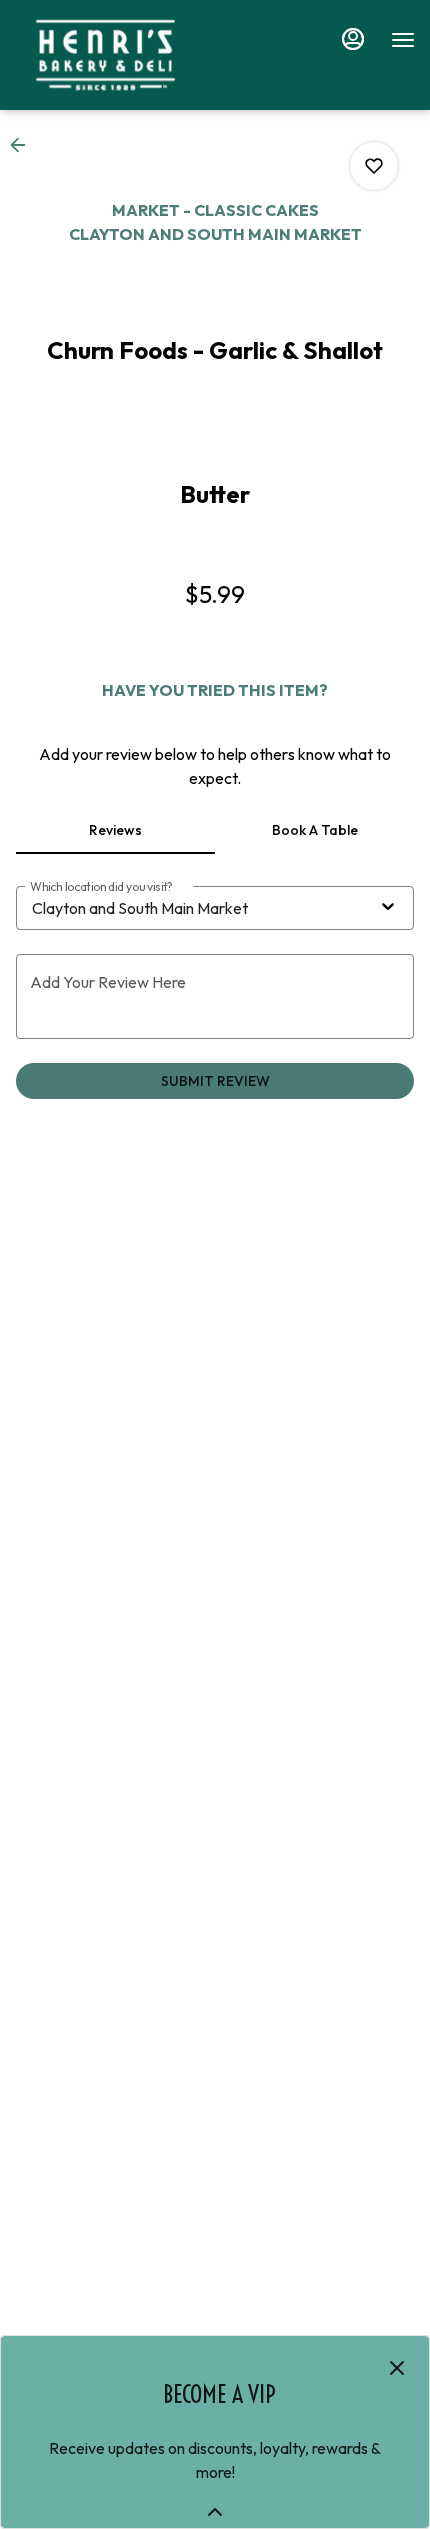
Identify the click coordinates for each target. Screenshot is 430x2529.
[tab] (115, 830)
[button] (24, 145)
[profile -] (353, 39)
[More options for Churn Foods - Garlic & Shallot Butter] (374, 166)
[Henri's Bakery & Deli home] (105, 55)
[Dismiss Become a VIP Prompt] (397, 2368)
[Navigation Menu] (403, 40)
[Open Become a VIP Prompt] (215, 2512)
